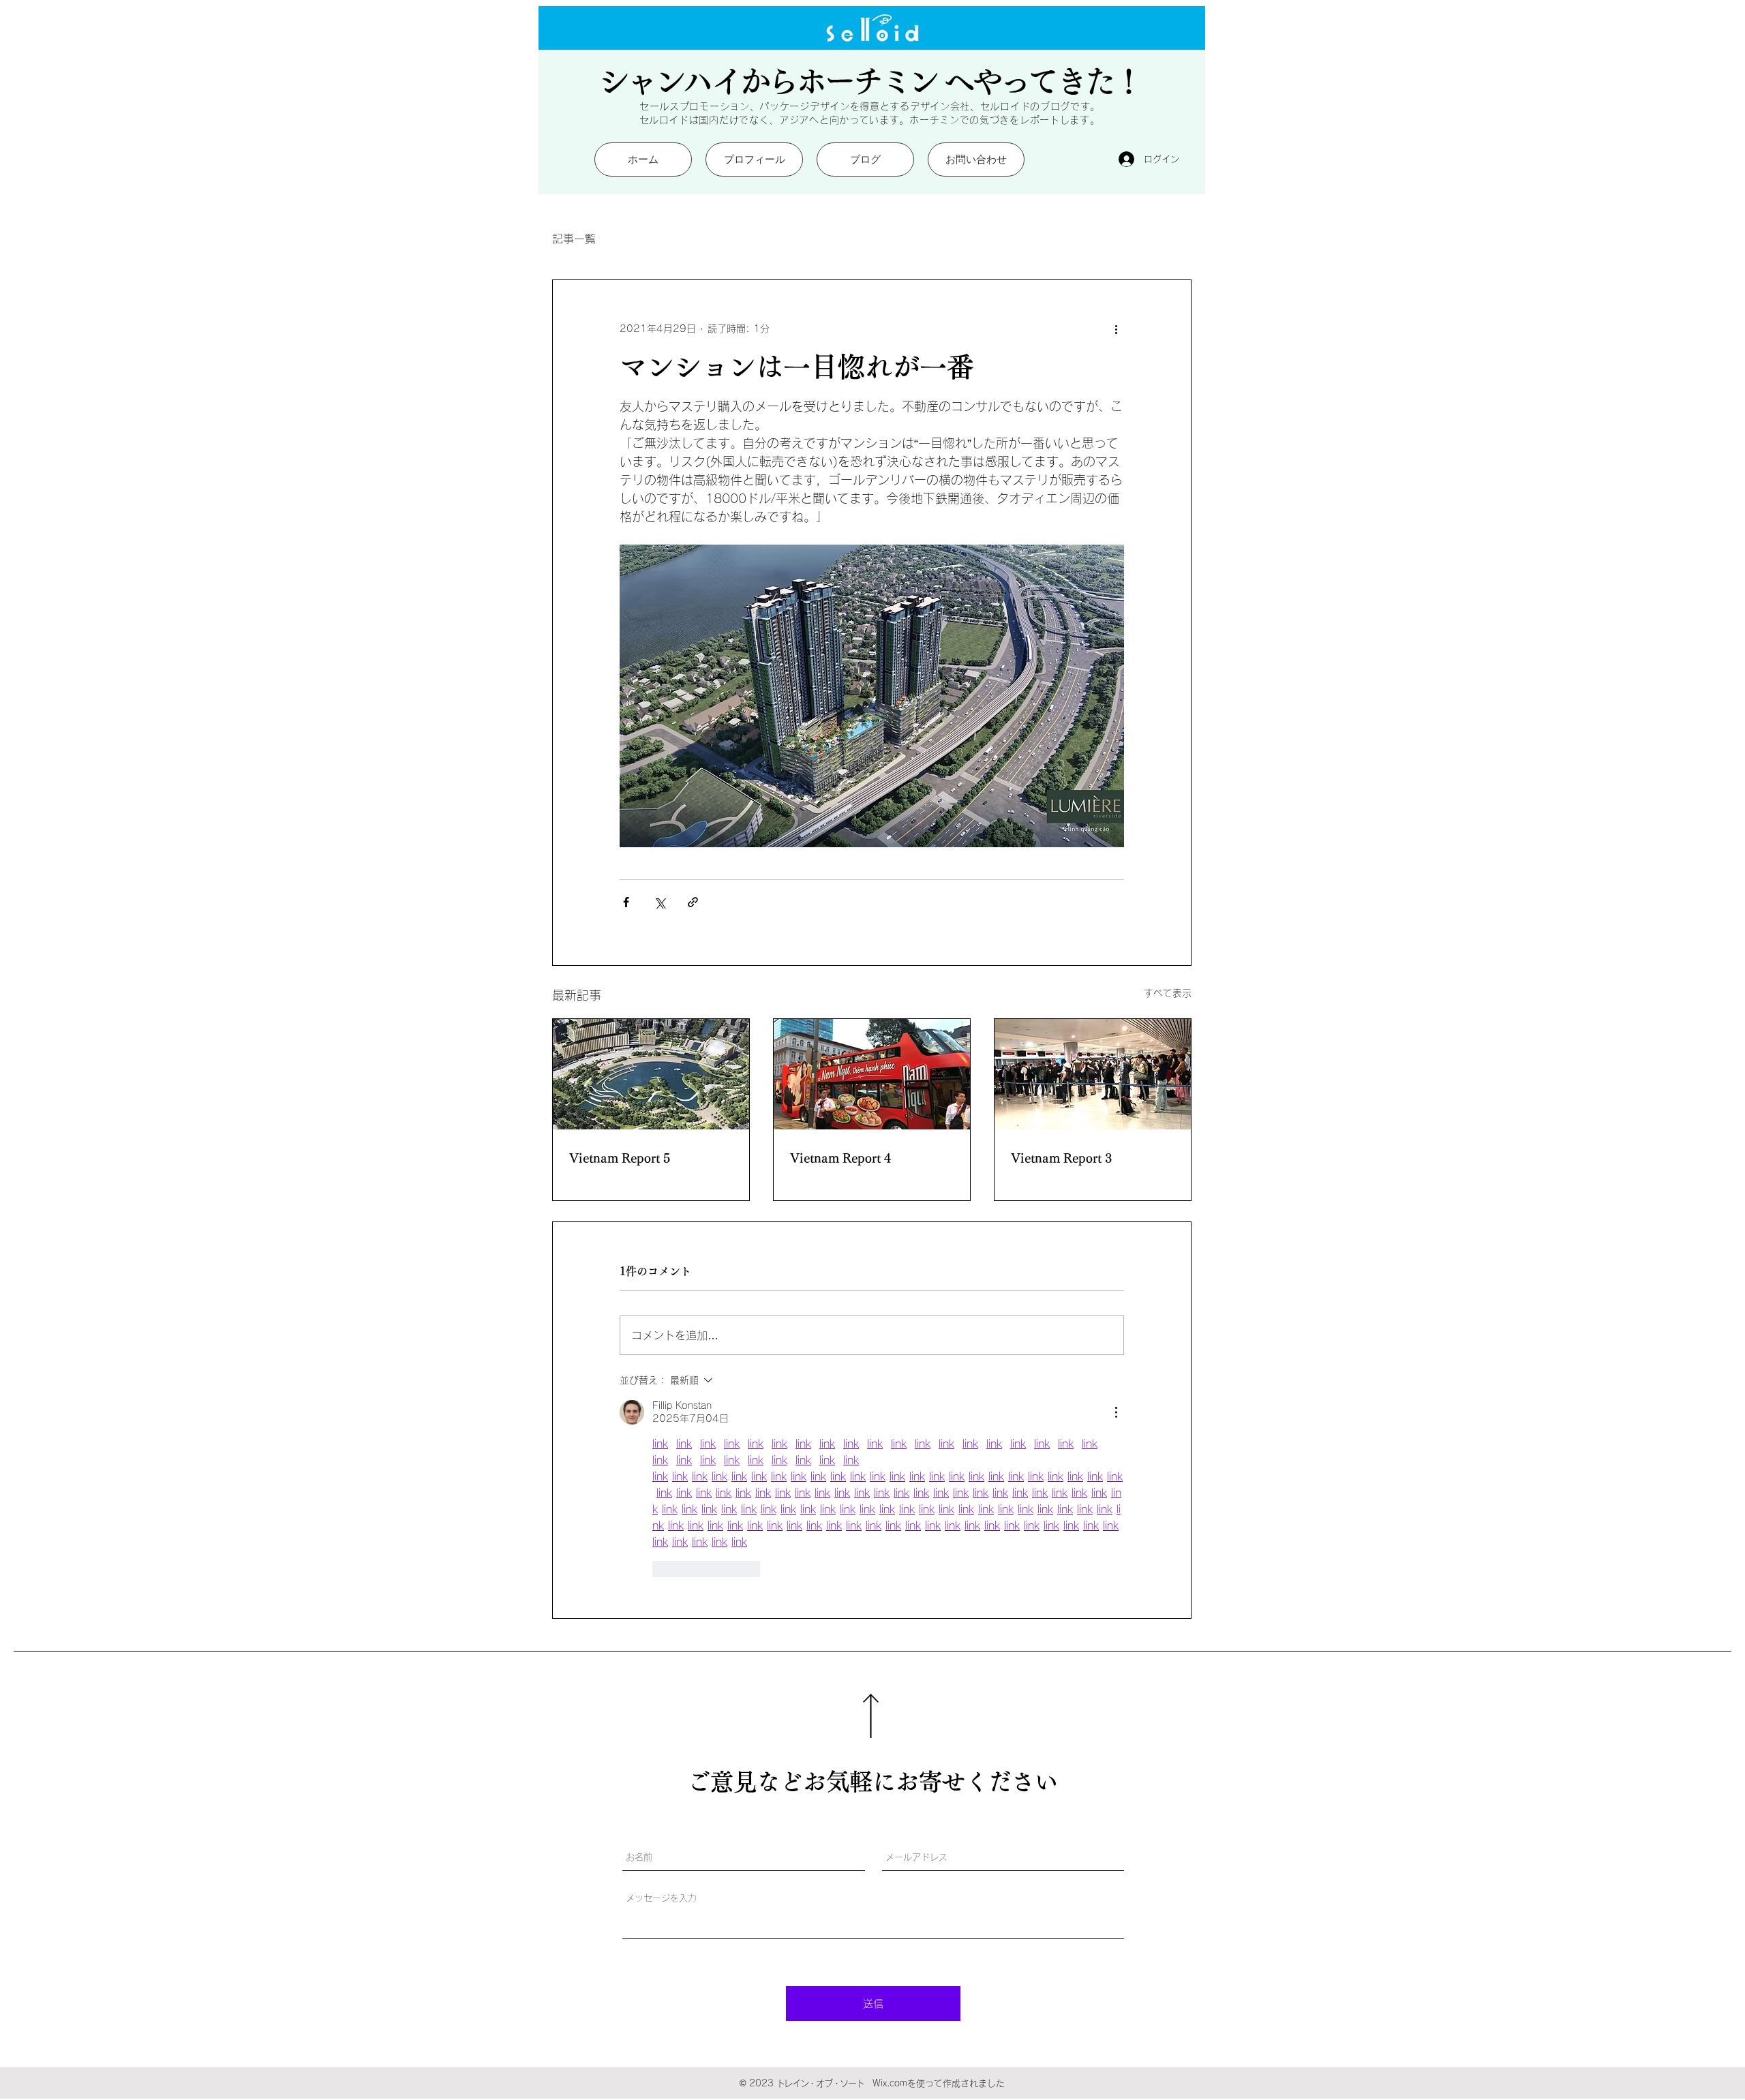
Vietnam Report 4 (840, 1158)
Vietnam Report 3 (1061, 1158)
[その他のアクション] (1116, 329)
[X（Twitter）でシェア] (659, 902)
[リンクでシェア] (693, 902)
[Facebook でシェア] (626, 902)
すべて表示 (1168, 993)
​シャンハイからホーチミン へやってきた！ (870, 81)
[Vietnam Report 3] (1093, 1074)
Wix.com (890, 2083)
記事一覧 (574, 239)
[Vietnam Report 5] (651, 1074)
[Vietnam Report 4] (872, 1074)
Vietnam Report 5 (620, 1158)
